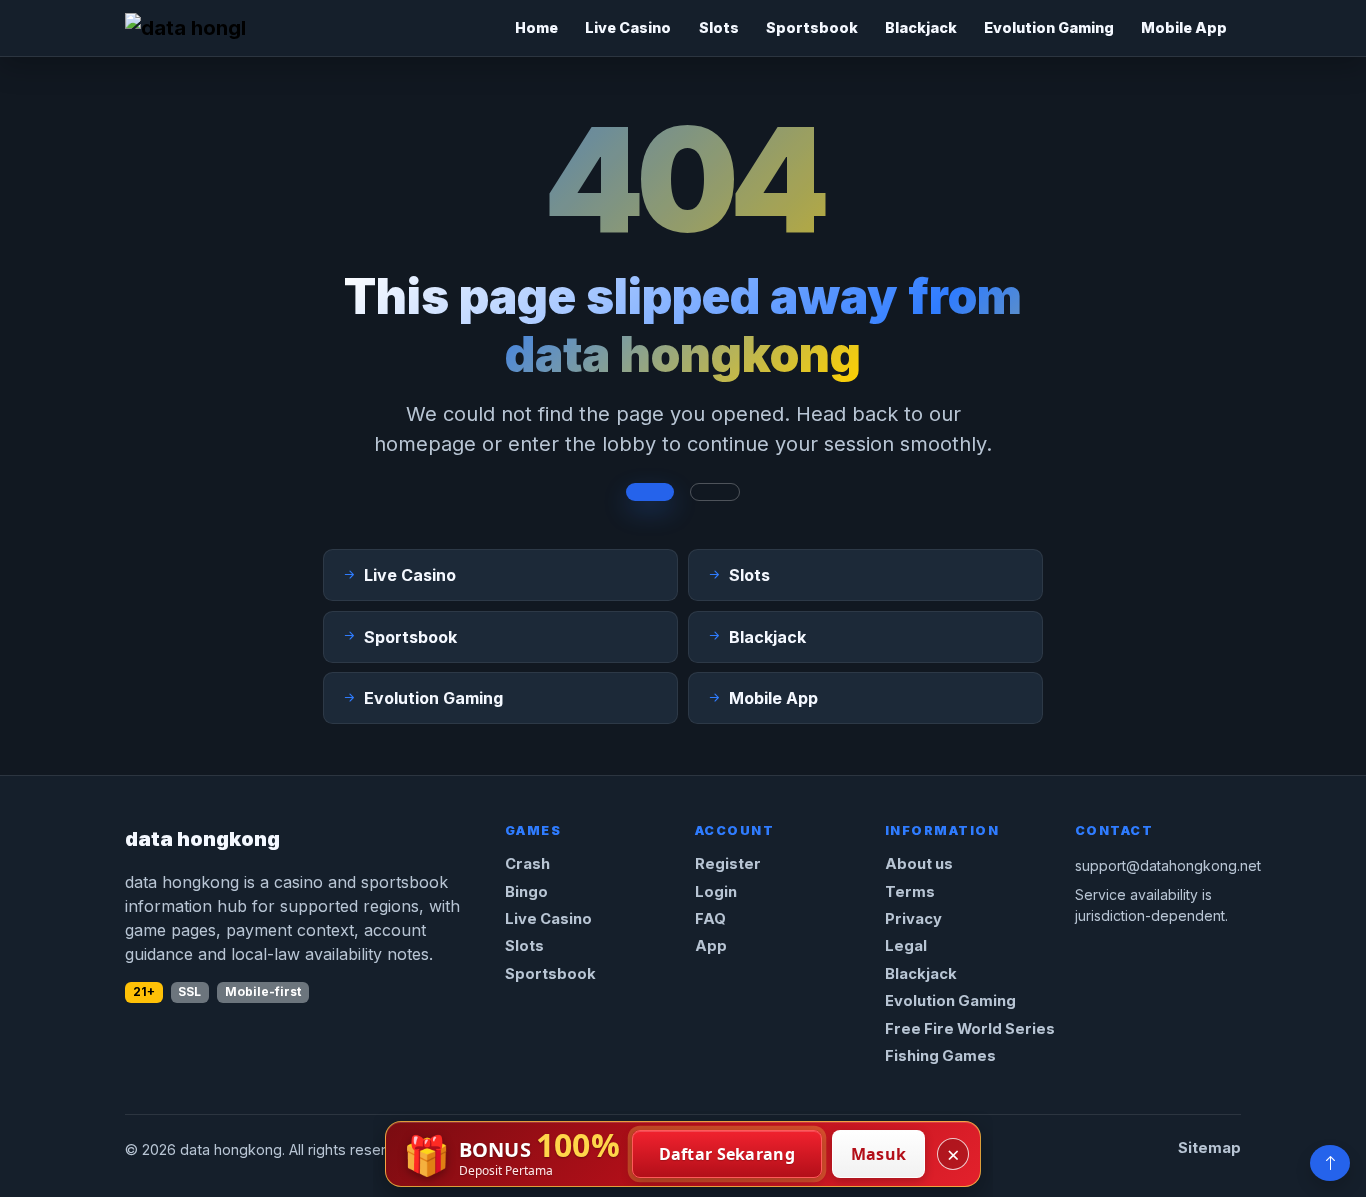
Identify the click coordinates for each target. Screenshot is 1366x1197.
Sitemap (1209, 1148)
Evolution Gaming (1049, 27)
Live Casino (628, 27)
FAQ (710, 919)
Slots (719, 27)
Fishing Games (940, 1056)
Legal (906, 946)
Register (728, 864)
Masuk (879, 1154)
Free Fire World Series (970, 1029)
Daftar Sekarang (727, 1154)
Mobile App (1184, 27)
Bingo (526, 892)
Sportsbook (812, 27)
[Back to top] (1330, 1163)
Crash (527, 864)
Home (536, 27)
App (711, 946)
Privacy (913, 919)
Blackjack (921, 27)
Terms (910, 892)
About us (919, 864)
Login (716, 892)
